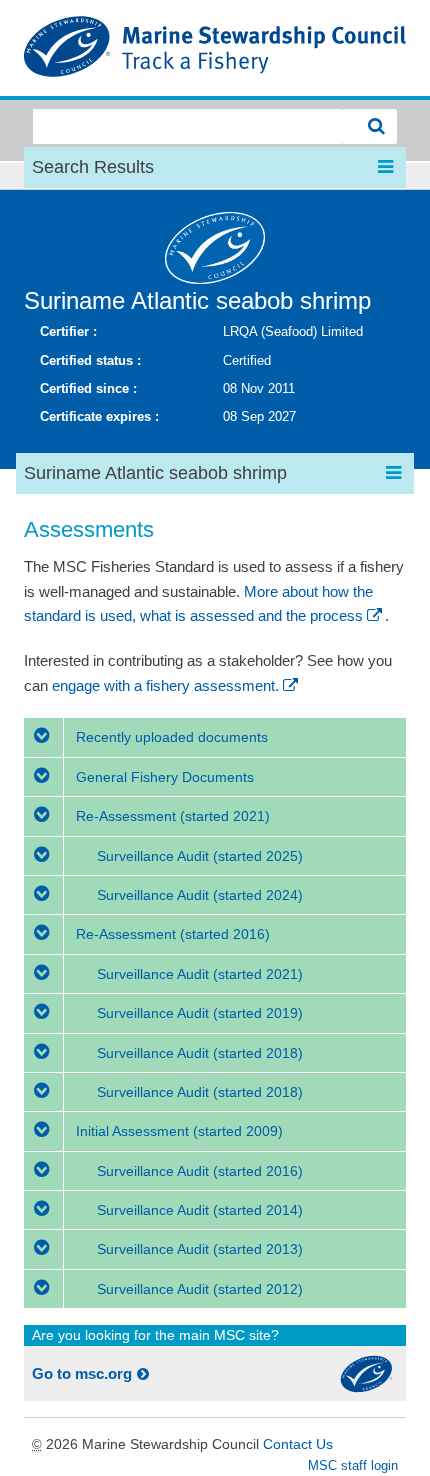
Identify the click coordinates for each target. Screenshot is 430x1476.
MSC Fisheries (215, 48)
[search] (370, 126)
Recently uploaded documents (170, 737)
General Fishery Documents (163, 777)
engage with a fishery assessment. (165, 685)
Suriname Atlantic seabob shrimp (197, 300)
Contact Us (298, 1444)
